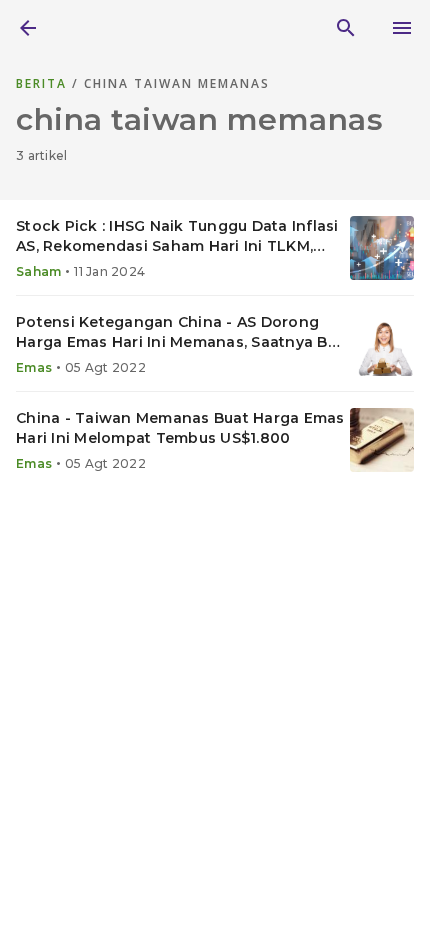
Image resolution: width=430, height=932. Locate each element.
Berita (44, 83)
